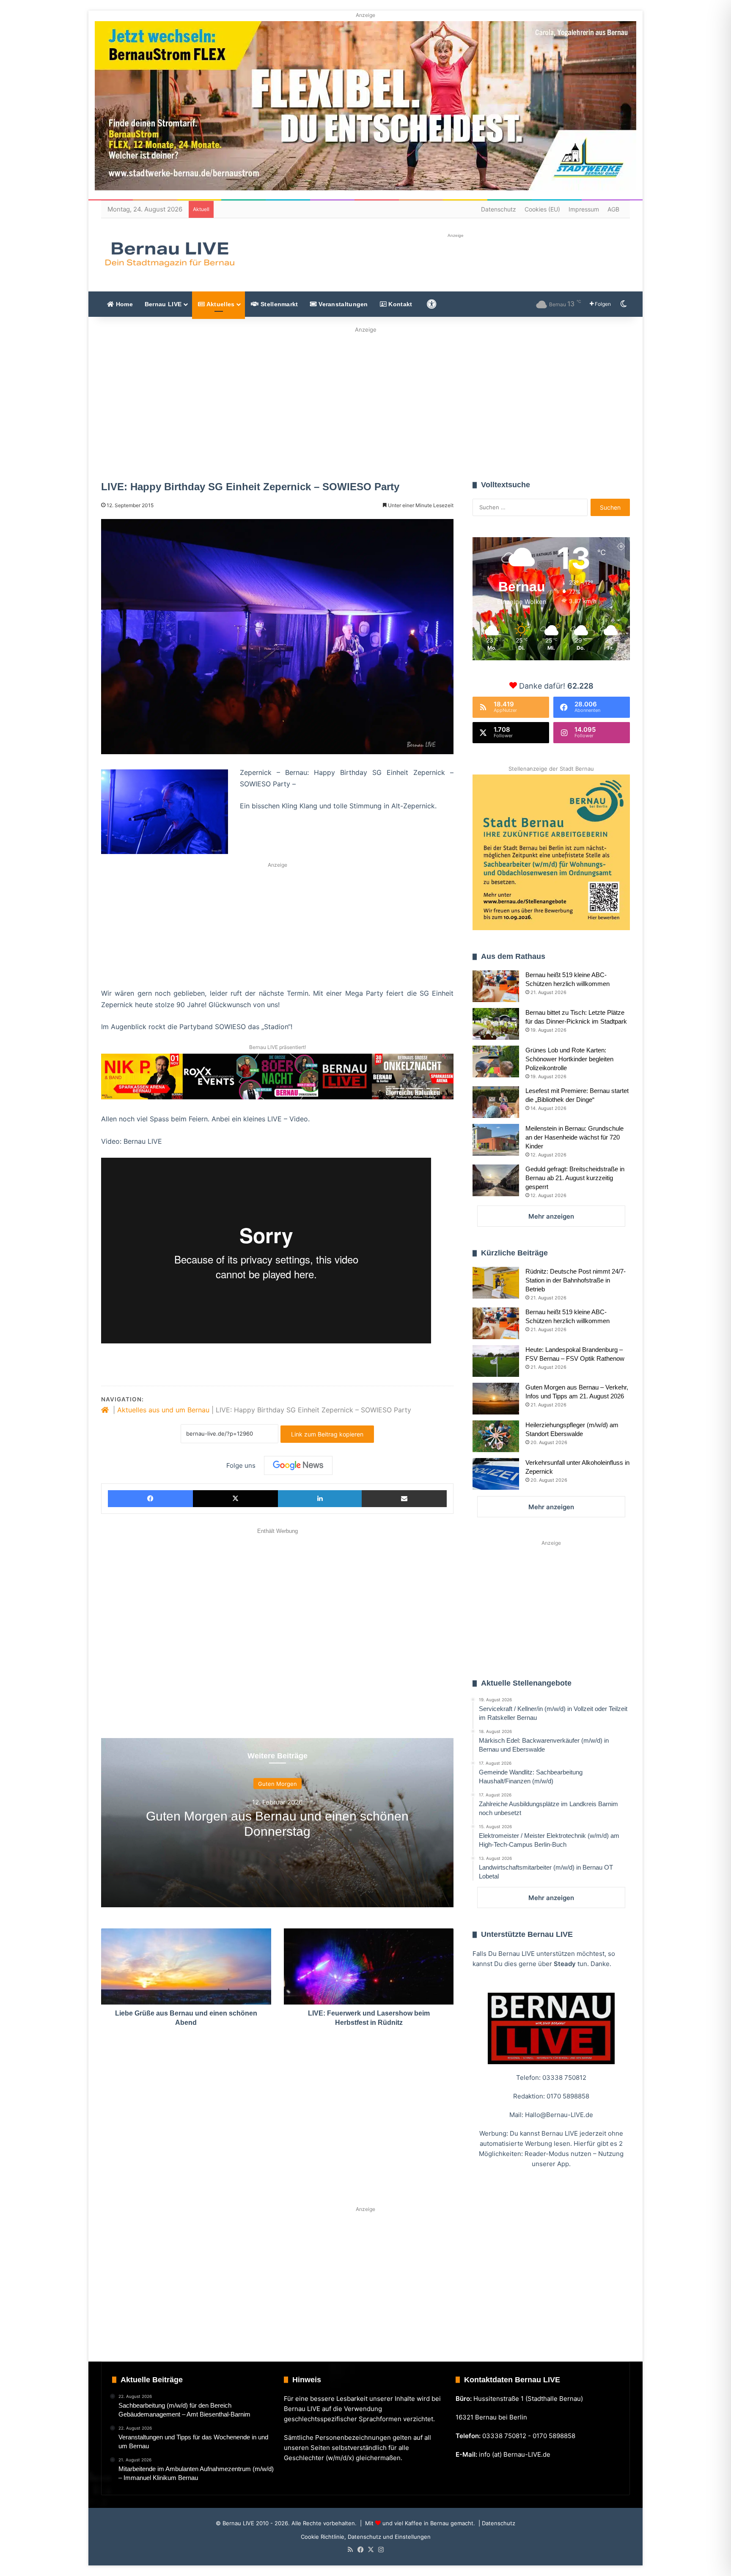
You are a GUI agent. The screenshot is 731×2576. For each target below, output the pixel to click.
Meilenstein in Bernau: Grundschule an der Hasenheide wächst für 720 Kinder (574, 1137)
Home (123, 304)
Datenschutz (499, 209)
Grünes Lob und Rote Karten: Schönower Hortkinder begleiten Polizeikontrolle (569, 1059)
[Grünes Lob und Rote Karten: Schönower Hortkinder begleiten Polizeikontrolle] (496, 1061)
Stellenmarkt (279, 304)
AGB (613, 209)
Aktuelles (220, 304)
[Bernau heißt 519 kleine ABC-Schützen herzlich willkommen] (496, 986)
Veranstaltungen (342, 304)
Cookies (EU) (542, 209)
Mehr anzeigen (551, 1216)
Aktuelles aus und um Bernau (163, 1410)
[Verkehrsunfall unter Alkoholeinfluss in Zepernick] (496, 1474)
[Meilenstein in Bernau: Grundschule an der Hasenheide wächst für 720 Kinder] (496, 1140)
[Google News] (298, 1465)
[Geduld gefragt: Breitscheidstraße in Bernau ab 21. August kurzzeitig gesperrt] (496, 1180)
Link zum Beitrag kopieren (327, 1434)
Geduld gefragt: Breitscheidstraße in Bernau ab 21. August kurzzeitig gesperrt (575, 1178)
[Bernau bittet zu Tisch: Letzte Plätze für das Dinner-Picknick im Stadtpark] (496, 1024)
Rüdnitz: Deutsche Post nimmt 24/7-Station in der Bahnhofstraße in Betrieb (576, 1280)
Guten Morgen (278, 1783)
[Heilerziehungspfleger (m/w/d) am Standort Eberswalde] (496, 1436)
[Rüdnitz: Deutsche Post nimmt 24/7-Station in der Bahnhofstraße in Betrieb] (496, 1283)
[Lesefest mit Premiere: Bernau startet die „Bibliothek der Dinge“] (496, 1102)
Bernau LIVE (163, 304)
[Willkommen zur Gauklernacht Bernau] (366, 401)
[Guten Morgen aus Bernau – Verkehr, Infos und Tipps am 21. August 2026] (496, 1399)
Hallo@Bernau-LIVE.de (559, 2115)
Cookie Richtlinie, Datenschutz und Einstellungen (366, 2537)
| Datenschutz (496, 2523)
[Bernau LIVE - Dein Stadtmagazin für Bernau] (169, 254)
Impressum (584, 209)
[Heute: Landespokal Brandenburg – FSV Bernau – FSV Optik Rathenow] (496, 1361)
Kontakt (399, 304)
